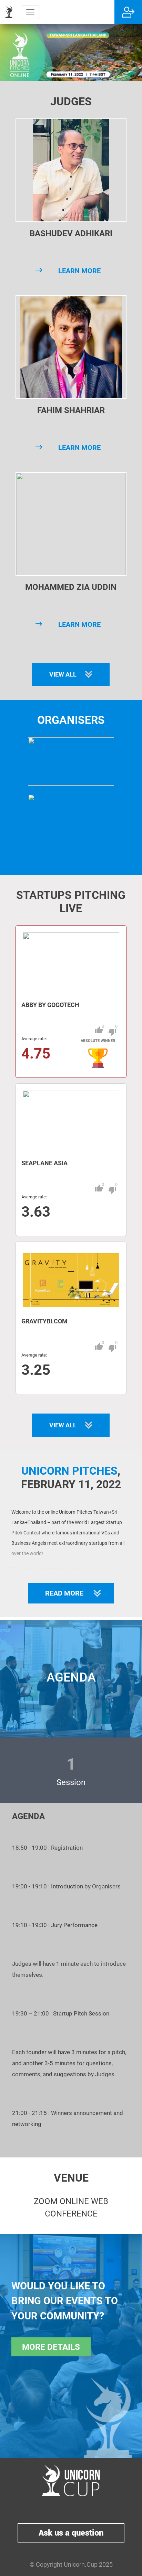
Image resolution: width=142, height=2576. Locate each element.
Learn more (79, 271)
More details (51, 2347)
